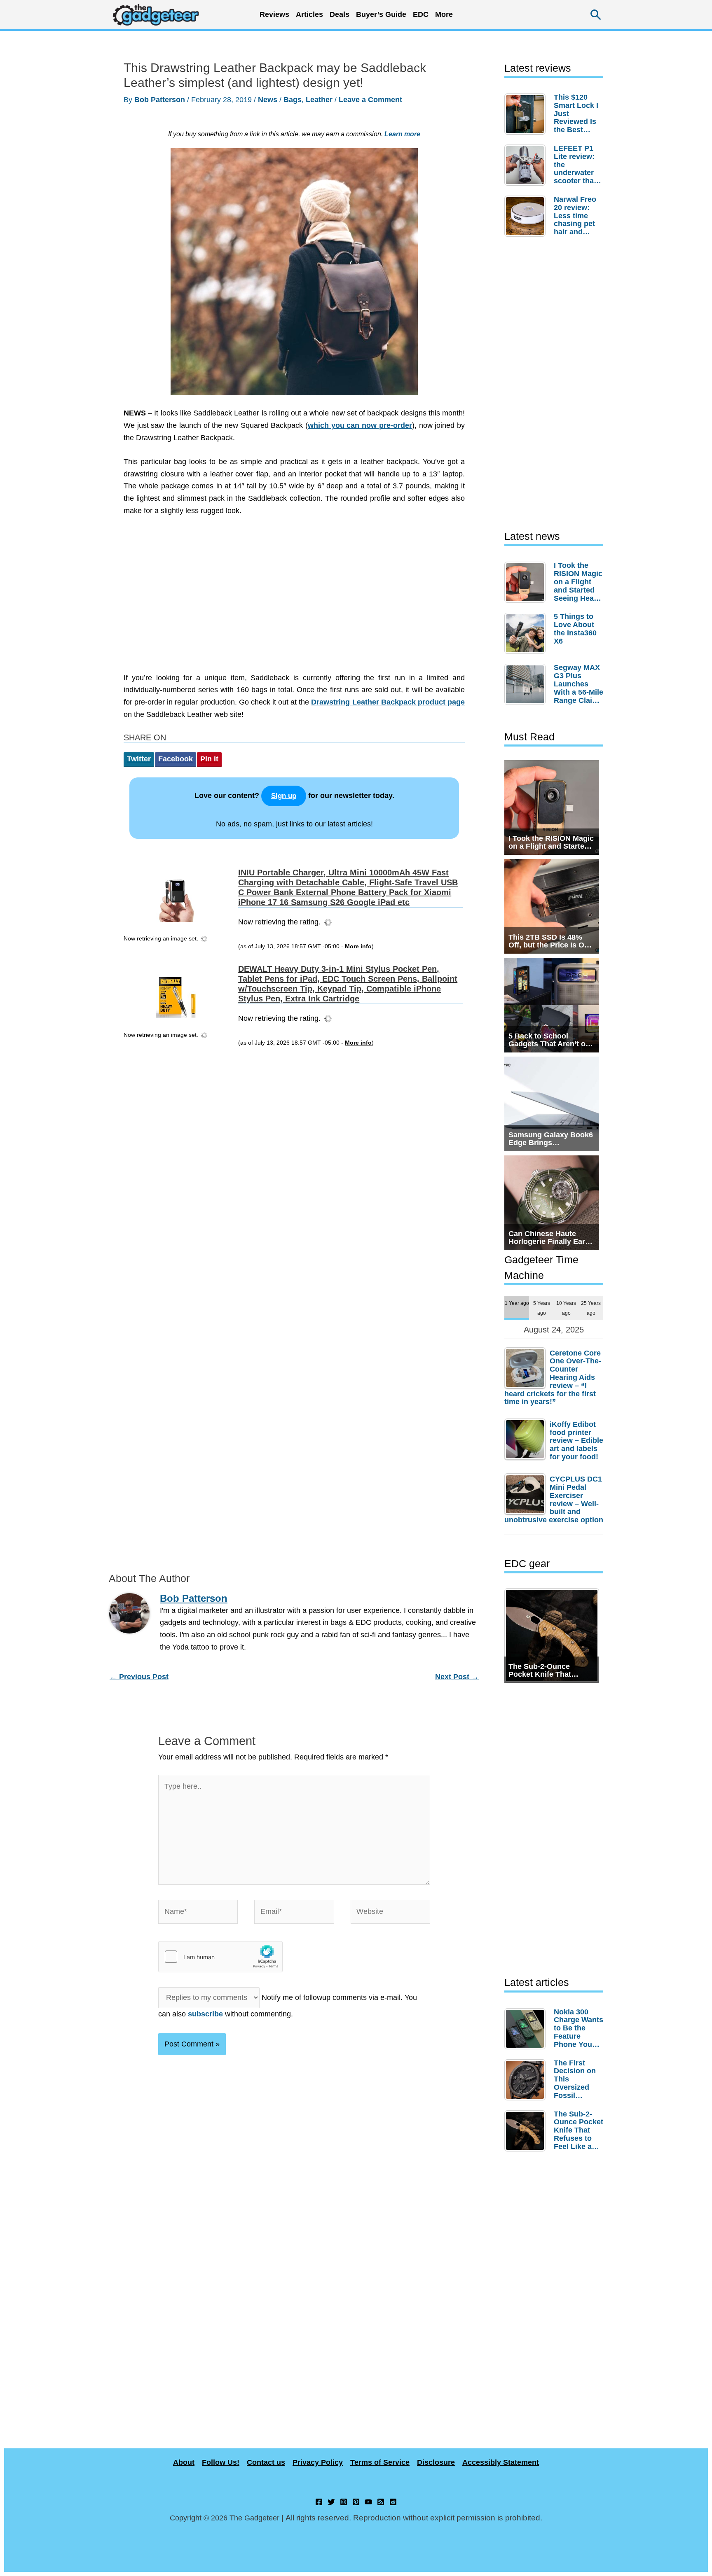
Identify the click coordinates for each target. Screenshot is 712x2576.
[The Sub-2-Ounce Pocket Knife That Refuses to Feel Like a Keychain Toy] (527, 2131)
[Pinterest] (356, 2502)
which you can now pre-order (360, 425)
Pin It (209, 759)
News (268, 100)
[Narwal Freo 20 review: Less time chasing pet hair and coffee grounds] (527, 216)
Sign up (284, 796)
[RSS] (381, 2502)
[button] (596, 15)
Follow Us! (221, 2462)
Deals (340, 14)
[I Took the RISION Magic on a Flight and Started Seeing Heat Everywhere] (527, 582)
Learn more (402, 134)
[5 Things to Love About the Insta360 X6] (527, 633)
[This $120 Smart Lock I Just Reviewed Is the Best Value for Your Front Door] (527, 114)
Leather (319, 100)
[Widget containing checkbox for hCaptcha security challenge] (220, 1957)
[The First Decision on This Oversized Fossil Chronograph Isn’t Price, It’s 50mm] (527, 2080)
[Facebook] (319, 2502)
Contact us (266, 2462)
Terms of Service (380, 2462)
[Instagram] (344, 2502)
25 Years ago (591, 1308)
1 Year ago (517, 1303)
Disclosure (436, 2462)
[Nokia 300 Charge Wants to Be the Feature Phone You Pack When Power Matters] (527, 2029)
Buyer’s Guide (381, 14)
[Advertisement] (294, 599)
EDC (421, 14)
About (184, 2462)
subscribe (205, 2014)
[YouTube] (368, 2502)
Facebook (176, 759)
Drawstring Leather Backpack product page (388, 702)
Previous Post (139, 1677)
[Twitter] (331, 2502)
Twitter (139, 759)
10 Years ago (566, 1308)
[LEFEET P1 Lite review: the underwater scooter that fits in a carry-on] (527, 165)
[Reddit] (393, 2502)
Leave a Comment (370, 100)
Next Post (457, 1677)
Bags (293, 100)
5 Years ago (542, 1308)
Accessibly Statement (501, 2462)
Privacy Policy (318, 2462)
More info (358, 946)
